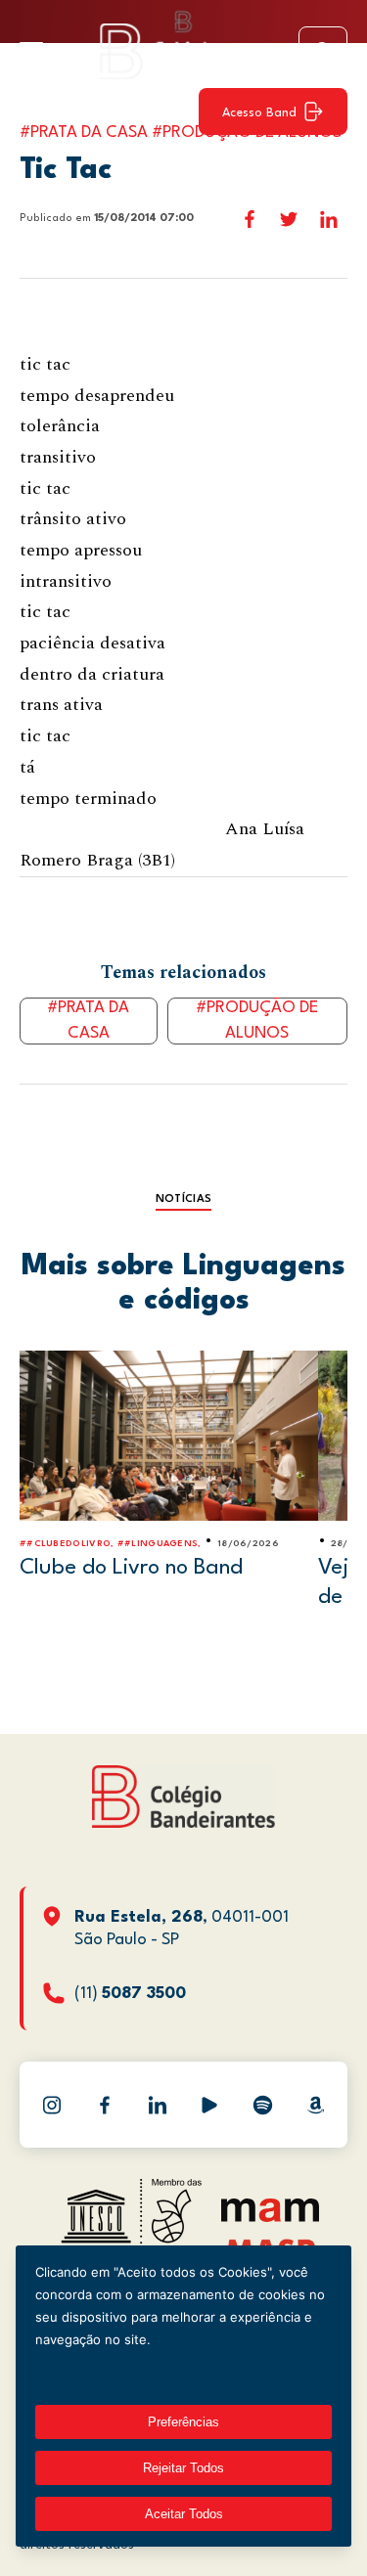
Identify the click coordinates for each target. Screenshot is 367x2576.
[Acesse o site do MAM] (270, 2218)
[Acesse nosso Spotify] (262, 2105)
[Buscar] (323, 51)
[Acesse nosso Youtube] (209, 2105)
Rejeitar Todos (183, 2468)
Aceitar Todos (184, 2514)
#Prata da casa (88, 1021)
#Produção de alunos (257, 1021)
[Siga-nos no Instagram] (52, 2105)
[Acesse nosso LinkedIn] (158, 2105)
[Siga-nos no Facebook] (105, 2105)
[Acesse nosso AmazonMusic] (315, 2105)
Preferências (183, 2422)
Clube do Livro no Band (131, 1568)
